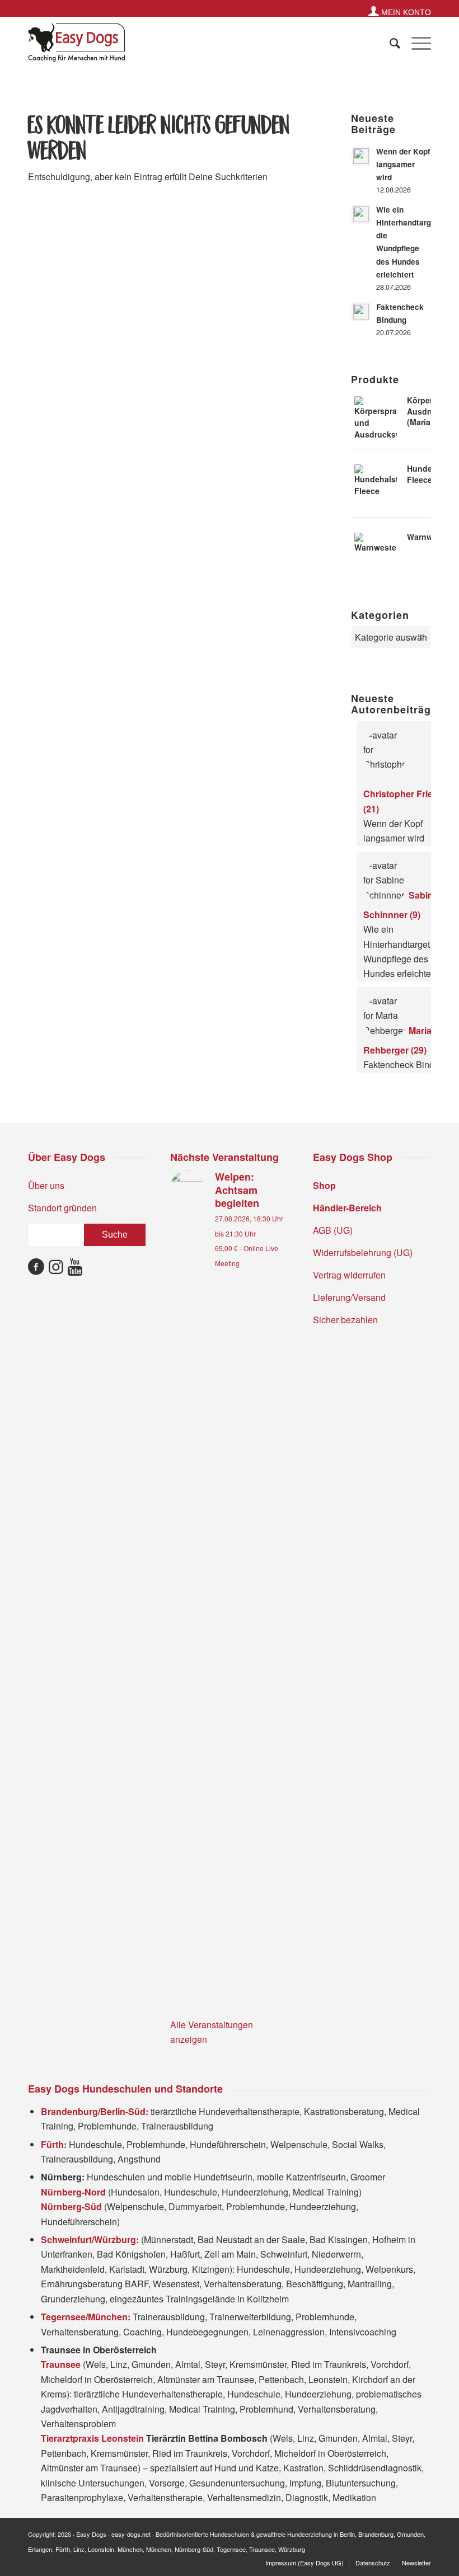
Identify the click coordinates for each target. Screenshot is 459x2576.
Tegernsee (231, 2549)
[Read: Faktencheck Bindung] (361, 312)
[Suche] (389, 43)
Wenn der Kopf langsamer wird (403, 164)
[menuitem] (397, 11)
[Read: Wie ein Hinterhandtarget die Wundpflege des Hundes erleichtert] (361, 214)
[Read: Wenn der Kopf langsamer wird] (361, 156)
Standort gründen (62, 1208)
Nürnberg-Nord (74, 2192)
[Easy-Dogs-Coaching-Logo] (77, 43)
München (130, 2549)
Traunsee (262, 2549)
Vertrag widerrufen (349, 1275)
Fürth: (54, 2144)
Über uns (46, 1185)
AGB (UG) (333, 1230)
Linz (79, 2549)
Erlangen (40, 2549)
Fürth (63, 2549)
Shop (324, 1185)
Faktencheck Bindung (406, 1064)
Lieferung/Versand (349, 1297)
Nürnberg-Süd (194, 2549)
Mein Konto (405, 12)
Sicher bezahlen (345, 1320)
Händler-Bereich (347, 1208)
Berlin (347, 2534)
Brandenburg (376, 2534)
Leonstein (101, 2549)
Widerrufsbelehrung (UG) (363, 1252)
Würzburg (292, 2549)
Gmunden (410, 2534)
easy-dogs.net (131, 2534)
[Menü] (416, 43)
